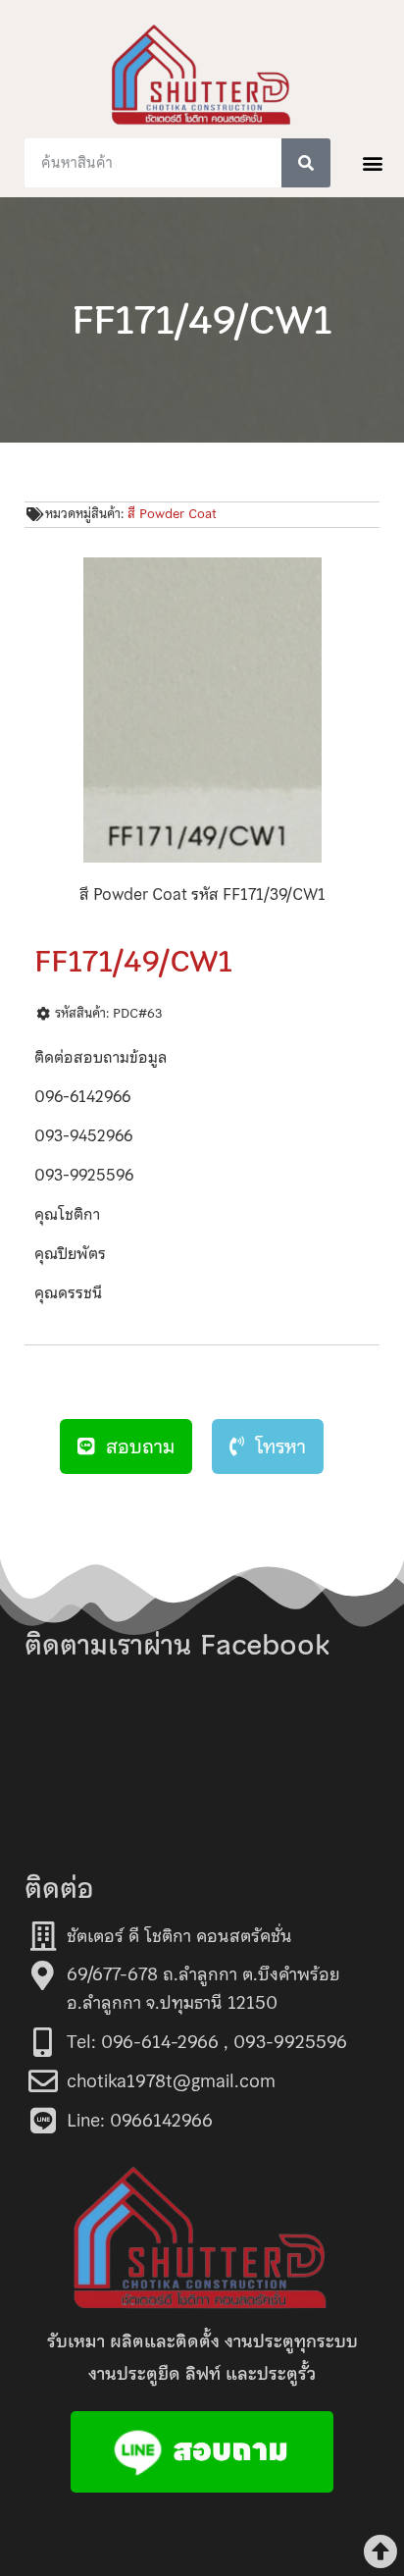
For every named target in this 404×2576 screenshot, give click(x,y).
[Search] (306, 163)
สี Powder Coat (172, 514)
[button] (373, 162)
